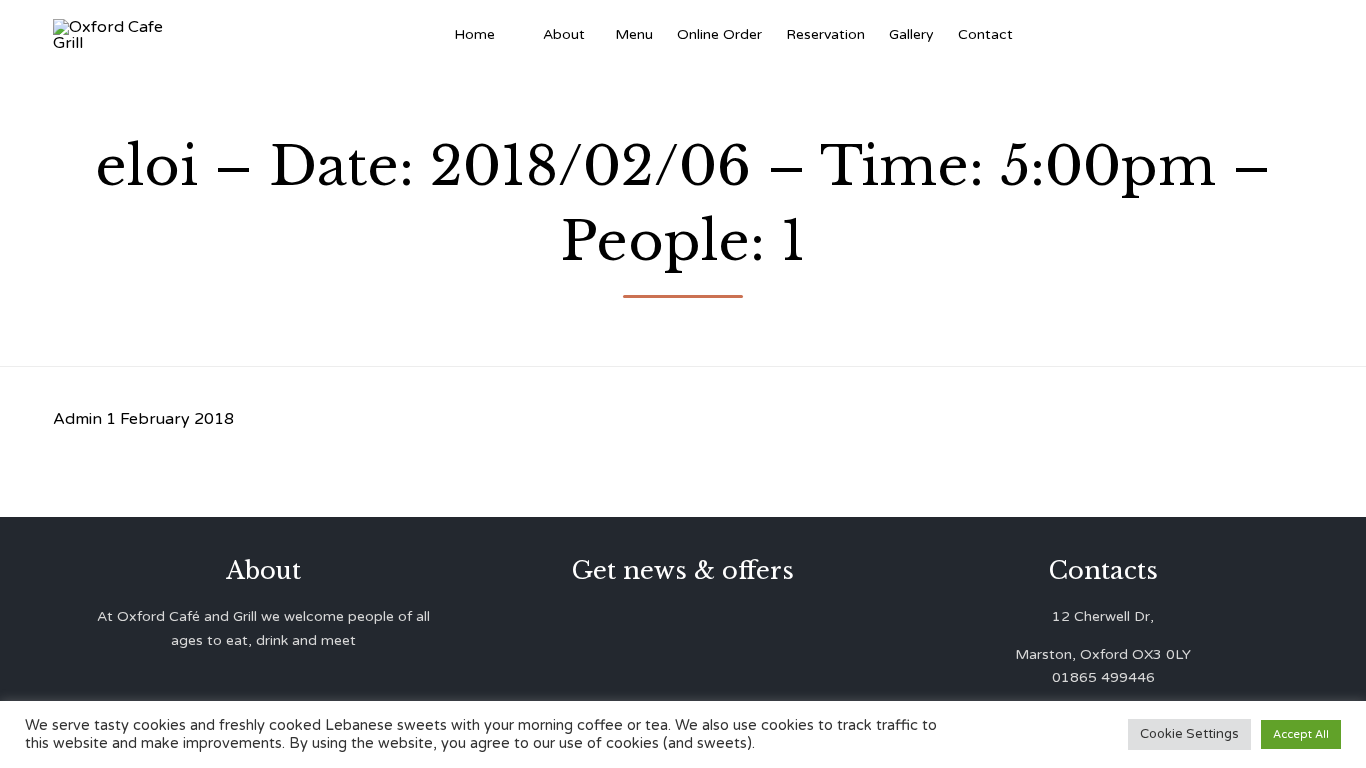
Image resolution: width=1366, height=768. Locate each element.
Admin (77, 419)
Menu (634, 34)
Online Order (719, 34)
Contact (985, 34)
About (564, 34)
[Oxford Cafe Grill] (115, 35)
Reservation (825, 34)
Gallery (911, 34)
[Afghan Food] (519, 35)
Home (474, 34)
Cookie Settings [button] (1189, 734)
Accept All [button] (1301, 734)
